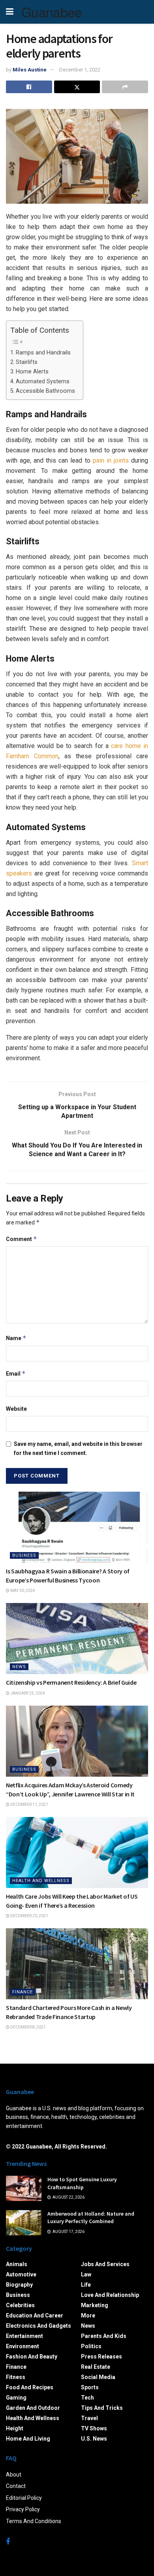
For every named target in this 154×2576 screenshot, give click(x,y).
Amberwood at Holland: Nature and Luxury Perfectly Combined (91, 2218)
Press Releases (101, 2357)
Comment (22, 1239)
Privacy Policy (23, 2509)
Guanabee (52, 12)
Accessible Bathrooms (45, 391)
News (19, 1667)
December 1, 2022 (80, 70)
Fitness (16, 2377)
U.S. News (94, 2439)
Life (86, 2285)
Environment (23, 2346)
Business (24, 1555)
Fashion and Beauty (32, 2357)
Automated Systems (43, 382)
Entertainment (24, 2336)
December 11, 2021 (29, 1805)
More (88, 2315)
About (14, 2475)
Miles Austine (30, 70)
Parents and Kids (104, 2336)
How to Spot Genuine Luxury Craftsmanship (82, 2183)
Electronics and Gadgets (38, 2326)
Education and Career (35, 2315)
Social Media (98, 2377)
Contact (16, 2486)
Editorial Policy (24, 2498)
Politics (91, 2346)
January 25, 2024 (27, 1693)
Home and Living (28, 2439)
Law (86, 2274)
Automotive (21, 2274)
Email (16, 1373)
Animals (17, 2264)
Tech (87, 2398)
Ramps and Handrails (43, 353)
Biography (19, 2285)
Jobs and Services (105, 2264)
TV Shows (94, 2428)
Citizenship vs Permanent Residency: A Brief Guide (71, 1682)
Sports (90, 2387)
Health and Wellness (41, 1881)
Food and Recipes (30, 2387)
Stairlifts (27, 362)
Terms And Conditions (34, 2521)
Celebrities (20, 2305)
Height (15, 2428)
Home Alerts (32, 372)
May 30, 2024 (22, 1591)
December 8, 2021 (28, 2027)
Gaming (16, 2398)
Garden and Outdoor (33, 2408)
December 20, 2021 (29, 1916)
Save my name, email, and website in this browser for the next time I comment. (78, 1448)
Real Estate (96, 2367)
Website (16, 1409)
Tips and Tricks (102, 2408)
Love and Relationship (110, 2295)
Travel (89, 2418)
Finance (23, 1992)
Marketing (95, 2305)
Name (16, 1338)
